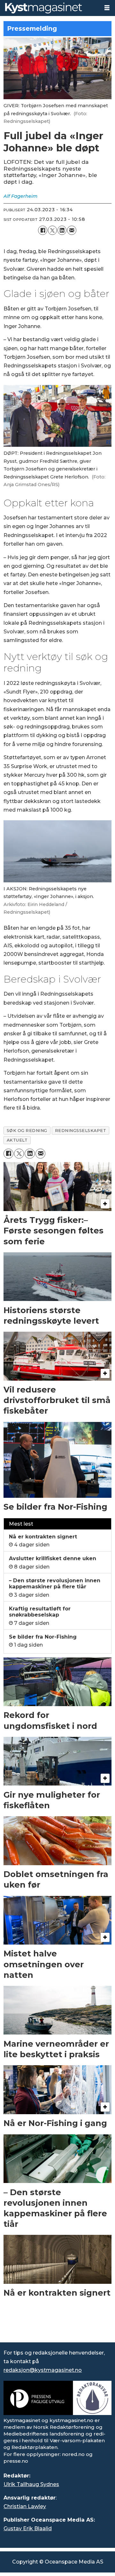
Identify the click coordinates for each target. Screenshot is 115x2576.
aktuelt (17, 1140)
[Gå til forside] (50, 8)
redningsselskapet (81, 1131)
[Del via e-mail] (72, 230)
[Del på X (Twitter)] (52, 230)
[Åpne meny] (107, 8)
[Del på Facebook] (42, 230)
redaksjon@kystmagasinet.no (43, 2370)
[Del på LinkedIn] (62, 230)
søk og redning (27, 1131)
